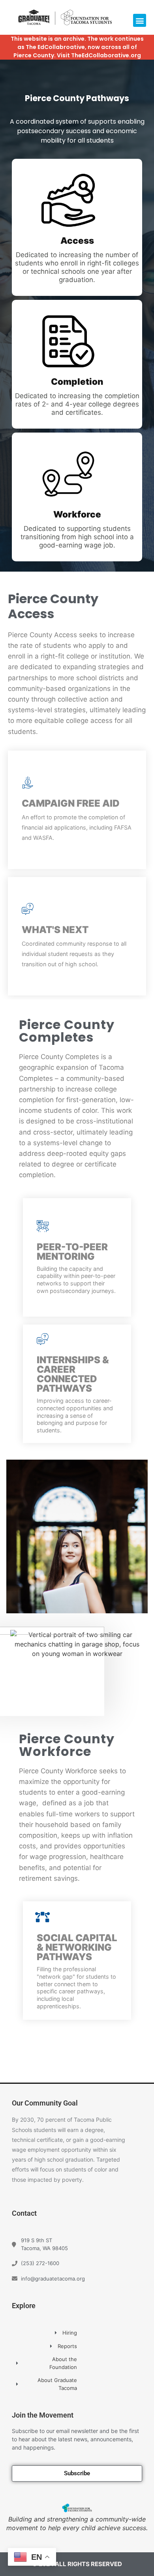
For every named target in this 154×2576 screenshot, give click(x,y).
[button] (140, 20)
